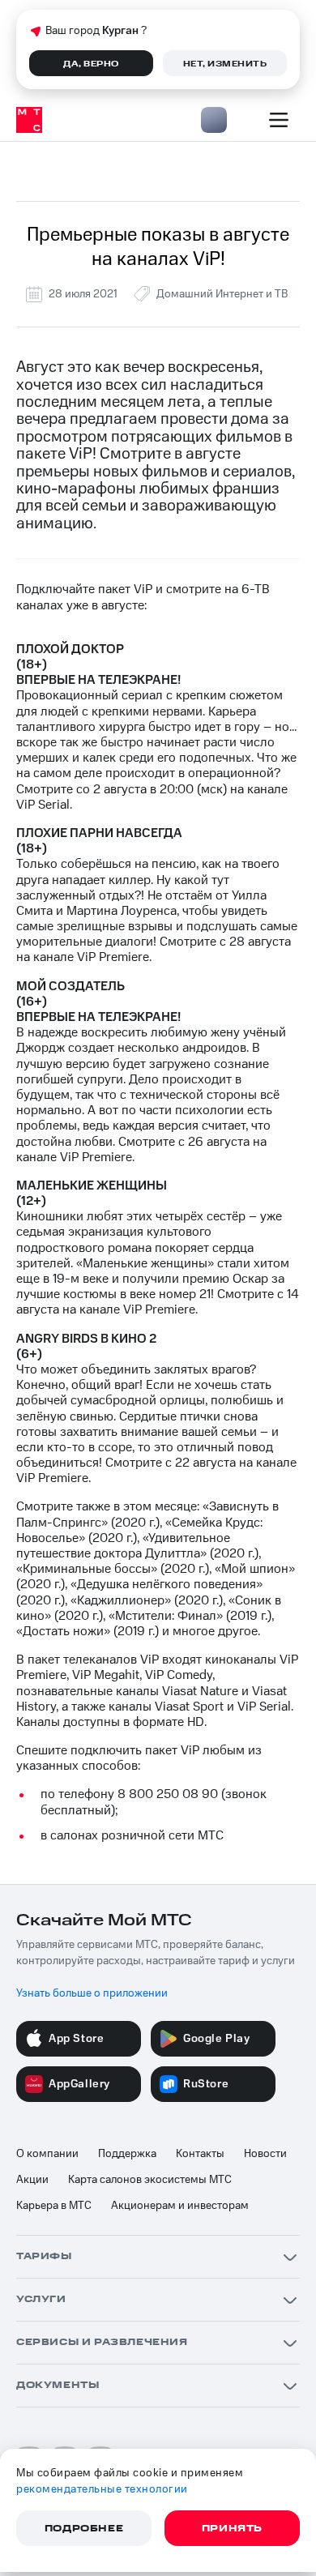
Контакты (200, 2154)
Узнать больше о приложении (92, 1993)
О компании (47, 2154)
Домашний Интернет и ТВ (222, 294)
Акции (32, 2180)
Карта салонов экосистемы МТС (150, 2180)
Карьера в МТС (54, 2206)
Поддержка (127, 2154)
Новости (265, 2154)
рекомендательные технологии (102, 2489)
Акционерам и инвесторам (180, 2206)
